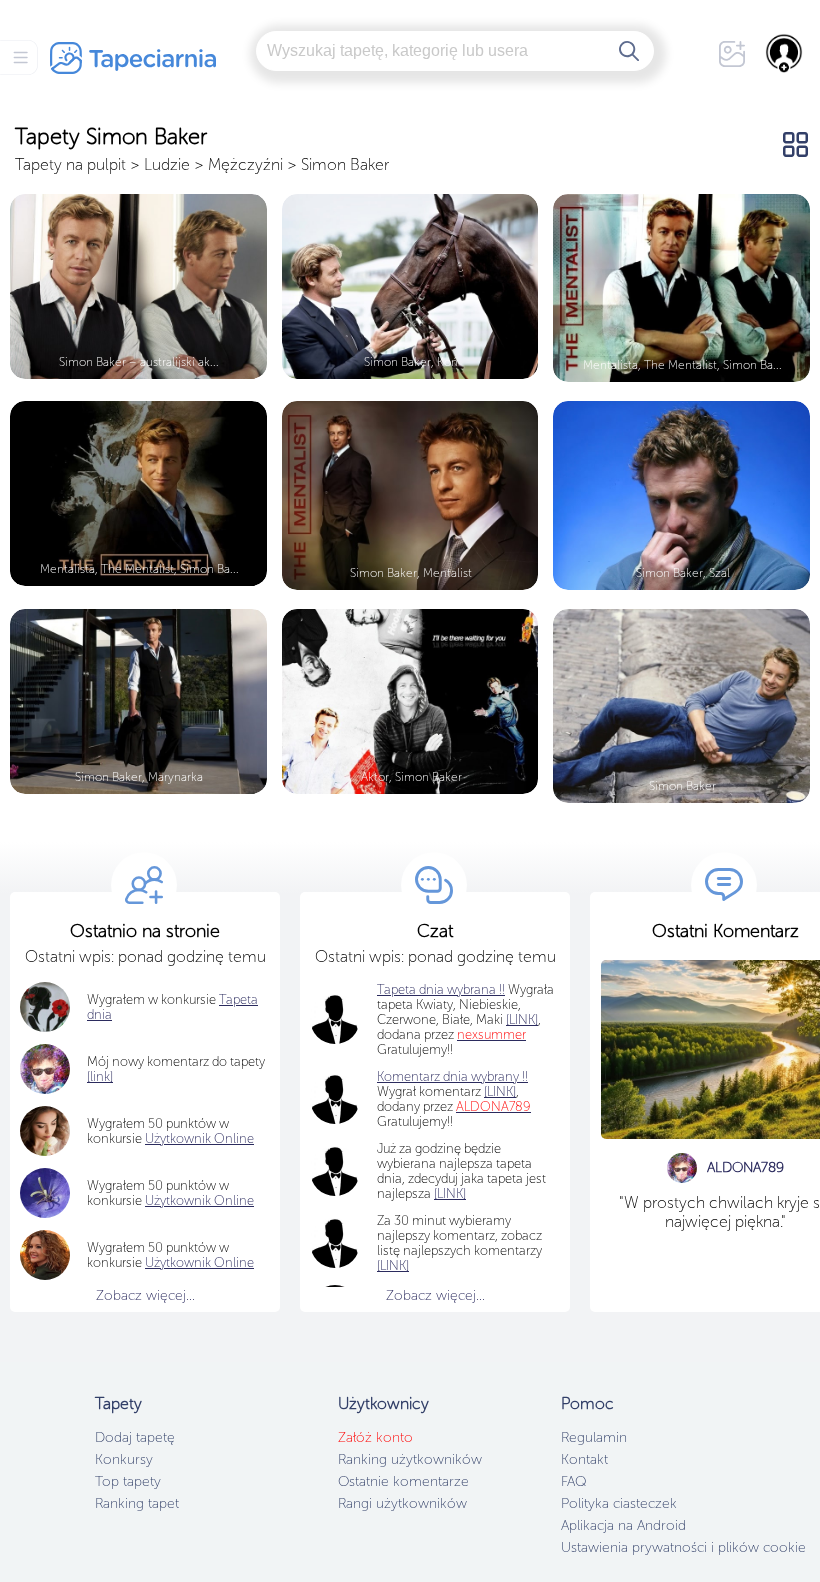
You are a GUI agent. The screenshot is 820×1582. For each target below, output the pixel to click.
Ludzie (167, 164)
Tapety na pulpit (70, 164)
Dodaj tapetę (135, 1437)
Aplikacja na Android (623, 1525)
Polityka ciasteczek (619, 1503)
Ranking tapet (137, 1503)
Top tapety (128, 1481)
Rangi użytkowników (402, 1503)
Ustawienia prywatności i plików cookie (683, 1547)
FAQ (573, 1481)
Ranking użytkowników (410, 1459)
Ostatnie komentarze (403, 1481)
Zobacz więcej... (145, 1295)
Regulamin (594, 1437)
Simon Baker (345, 164)
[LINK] (500, 1091)
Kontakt (584, 1459)
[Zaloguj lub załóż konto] (785, 53)
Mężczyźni (245, 164)
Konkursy (124, 1459)
